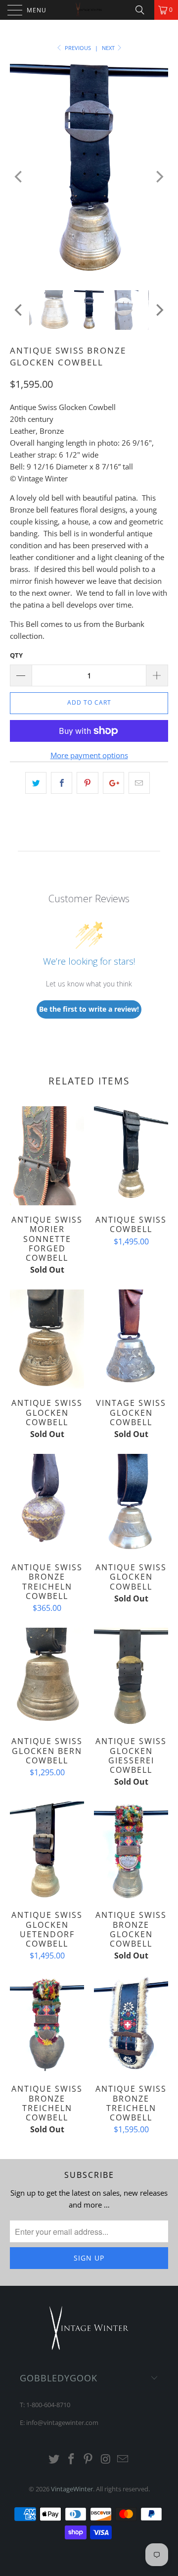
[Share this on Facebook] (62, 783)
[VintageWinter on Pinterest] (89, 2459)
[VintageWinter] (89, 10)
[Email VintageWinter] (123, 2459)
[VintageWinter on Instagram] (106, 2459)
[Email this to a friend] (139, 783)
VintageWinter (72, 2489)
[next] (159, 177)
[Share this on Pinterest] (87, 783)
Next (109, 48)
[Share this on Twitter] (36, 783)
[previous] (19, 177)
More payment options (89, 755)
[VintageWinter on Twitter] (54, 2459)
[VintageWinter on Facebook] (71, 2459)
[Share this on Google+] (113, 783)
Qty (16, 655)
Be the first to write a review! (89, 1009)
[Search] (143, 10)
